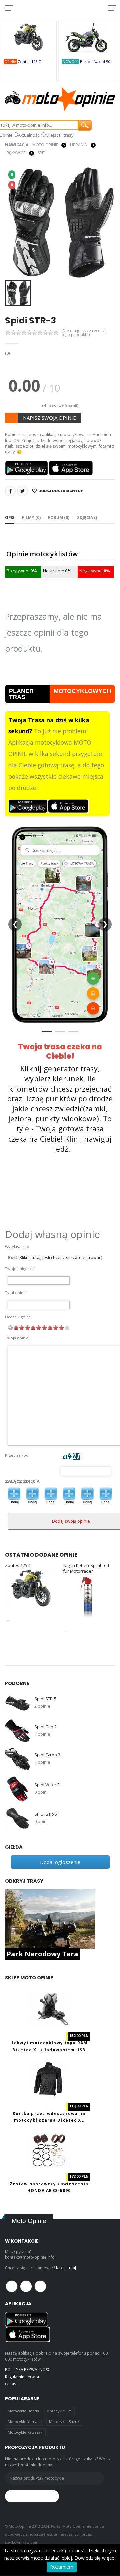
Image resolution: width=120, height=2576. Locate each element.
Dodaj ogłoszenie (60, 1862)
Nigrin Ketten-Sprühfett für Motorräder (86, 1568)
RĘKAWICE (16, 153)
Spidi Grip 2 (45, 1727)
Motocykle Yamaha (25, 2422)
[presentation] (14, 222)
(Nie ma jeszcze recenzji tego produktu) (84, 333)
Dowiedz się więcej (95, 2558)
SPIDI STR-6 (45, 1814)
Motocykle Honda (23, 2411)
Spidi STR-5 (45, 1699)
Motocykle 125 (59, 2411)
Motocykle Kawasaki (25, 2432)
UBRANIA (78, 145)
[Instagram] (40, 2286)
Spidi (42, 153)
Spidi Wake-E (47, 1785)
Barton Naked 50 (95, 61)
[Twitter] (22, 491)
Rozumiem (62, 2567)
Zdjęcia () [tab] (87, 517)
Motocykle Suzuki (65, 2422)
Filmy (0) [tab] (31, 517)
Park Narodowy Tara (42, 1954)
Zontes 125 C (29, 61)
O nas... (12, 2384)
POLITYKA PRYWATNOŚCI (28, 2369)
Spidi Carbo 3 (47, 1755)
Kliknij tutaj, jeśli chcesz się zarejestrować (60, 1258)
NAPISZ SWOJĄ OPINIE (49, 418)
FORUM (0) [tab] (59, 517)
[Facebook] (10, 491)
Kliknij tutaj (66, 2268)
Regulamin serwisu (23, 2377)
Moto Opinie (45, 145)
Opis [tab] (10, 517)
